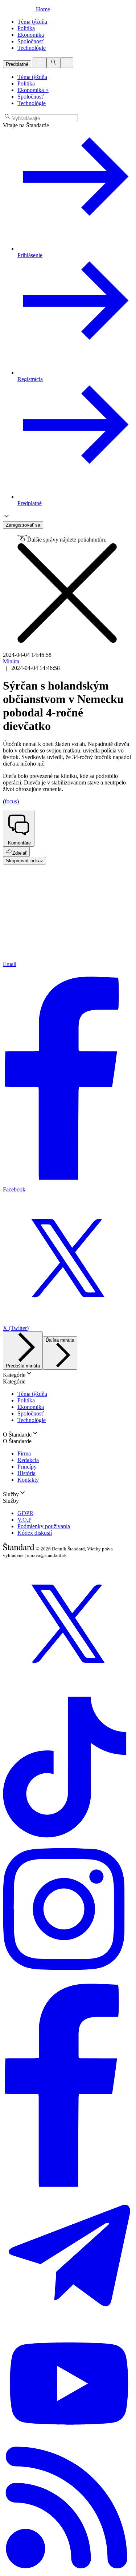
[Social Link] (68, 1687)
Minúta (11, 661)
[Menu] (67, 63)
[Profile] (40, 63)
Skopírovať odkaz (24, 861)
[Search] (53, 63)
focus (11, 801)
